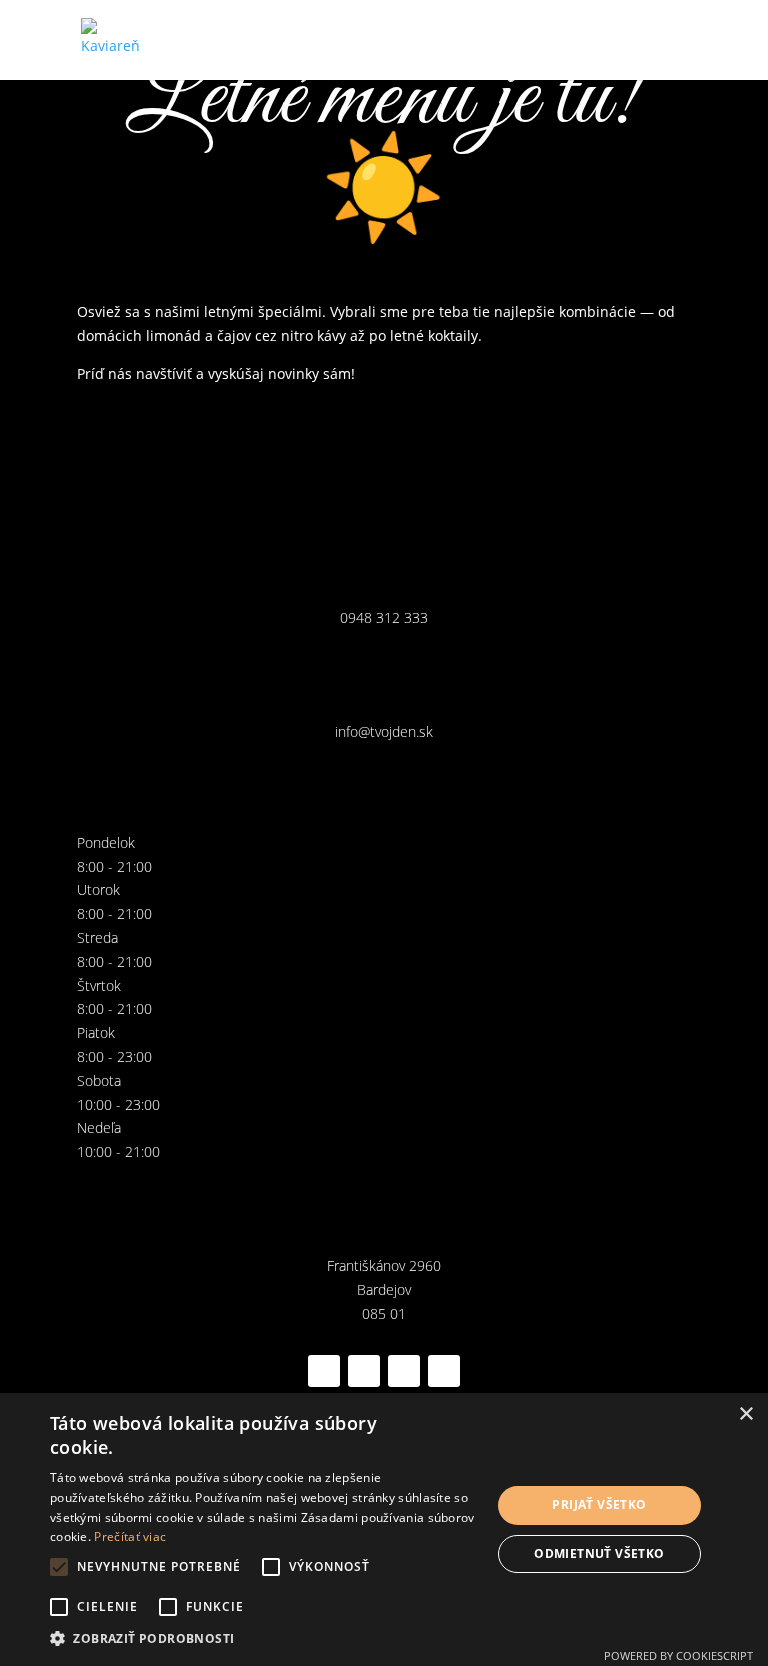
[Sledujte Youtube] (444, 1371)
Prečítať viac (130, 1536)
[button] (264, 1639)
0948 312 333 (384, 617)
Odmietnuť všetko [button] (599, 1553)
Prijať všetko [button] (599, 1504)
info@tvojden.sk (384, 731)
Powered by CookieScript (678, 1655)
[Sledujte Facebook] (324, 1371)
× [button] (745, 1414)
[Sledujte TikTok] (404, 1371)
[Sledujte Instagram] (364, 1371)
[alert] (384, 1529)
